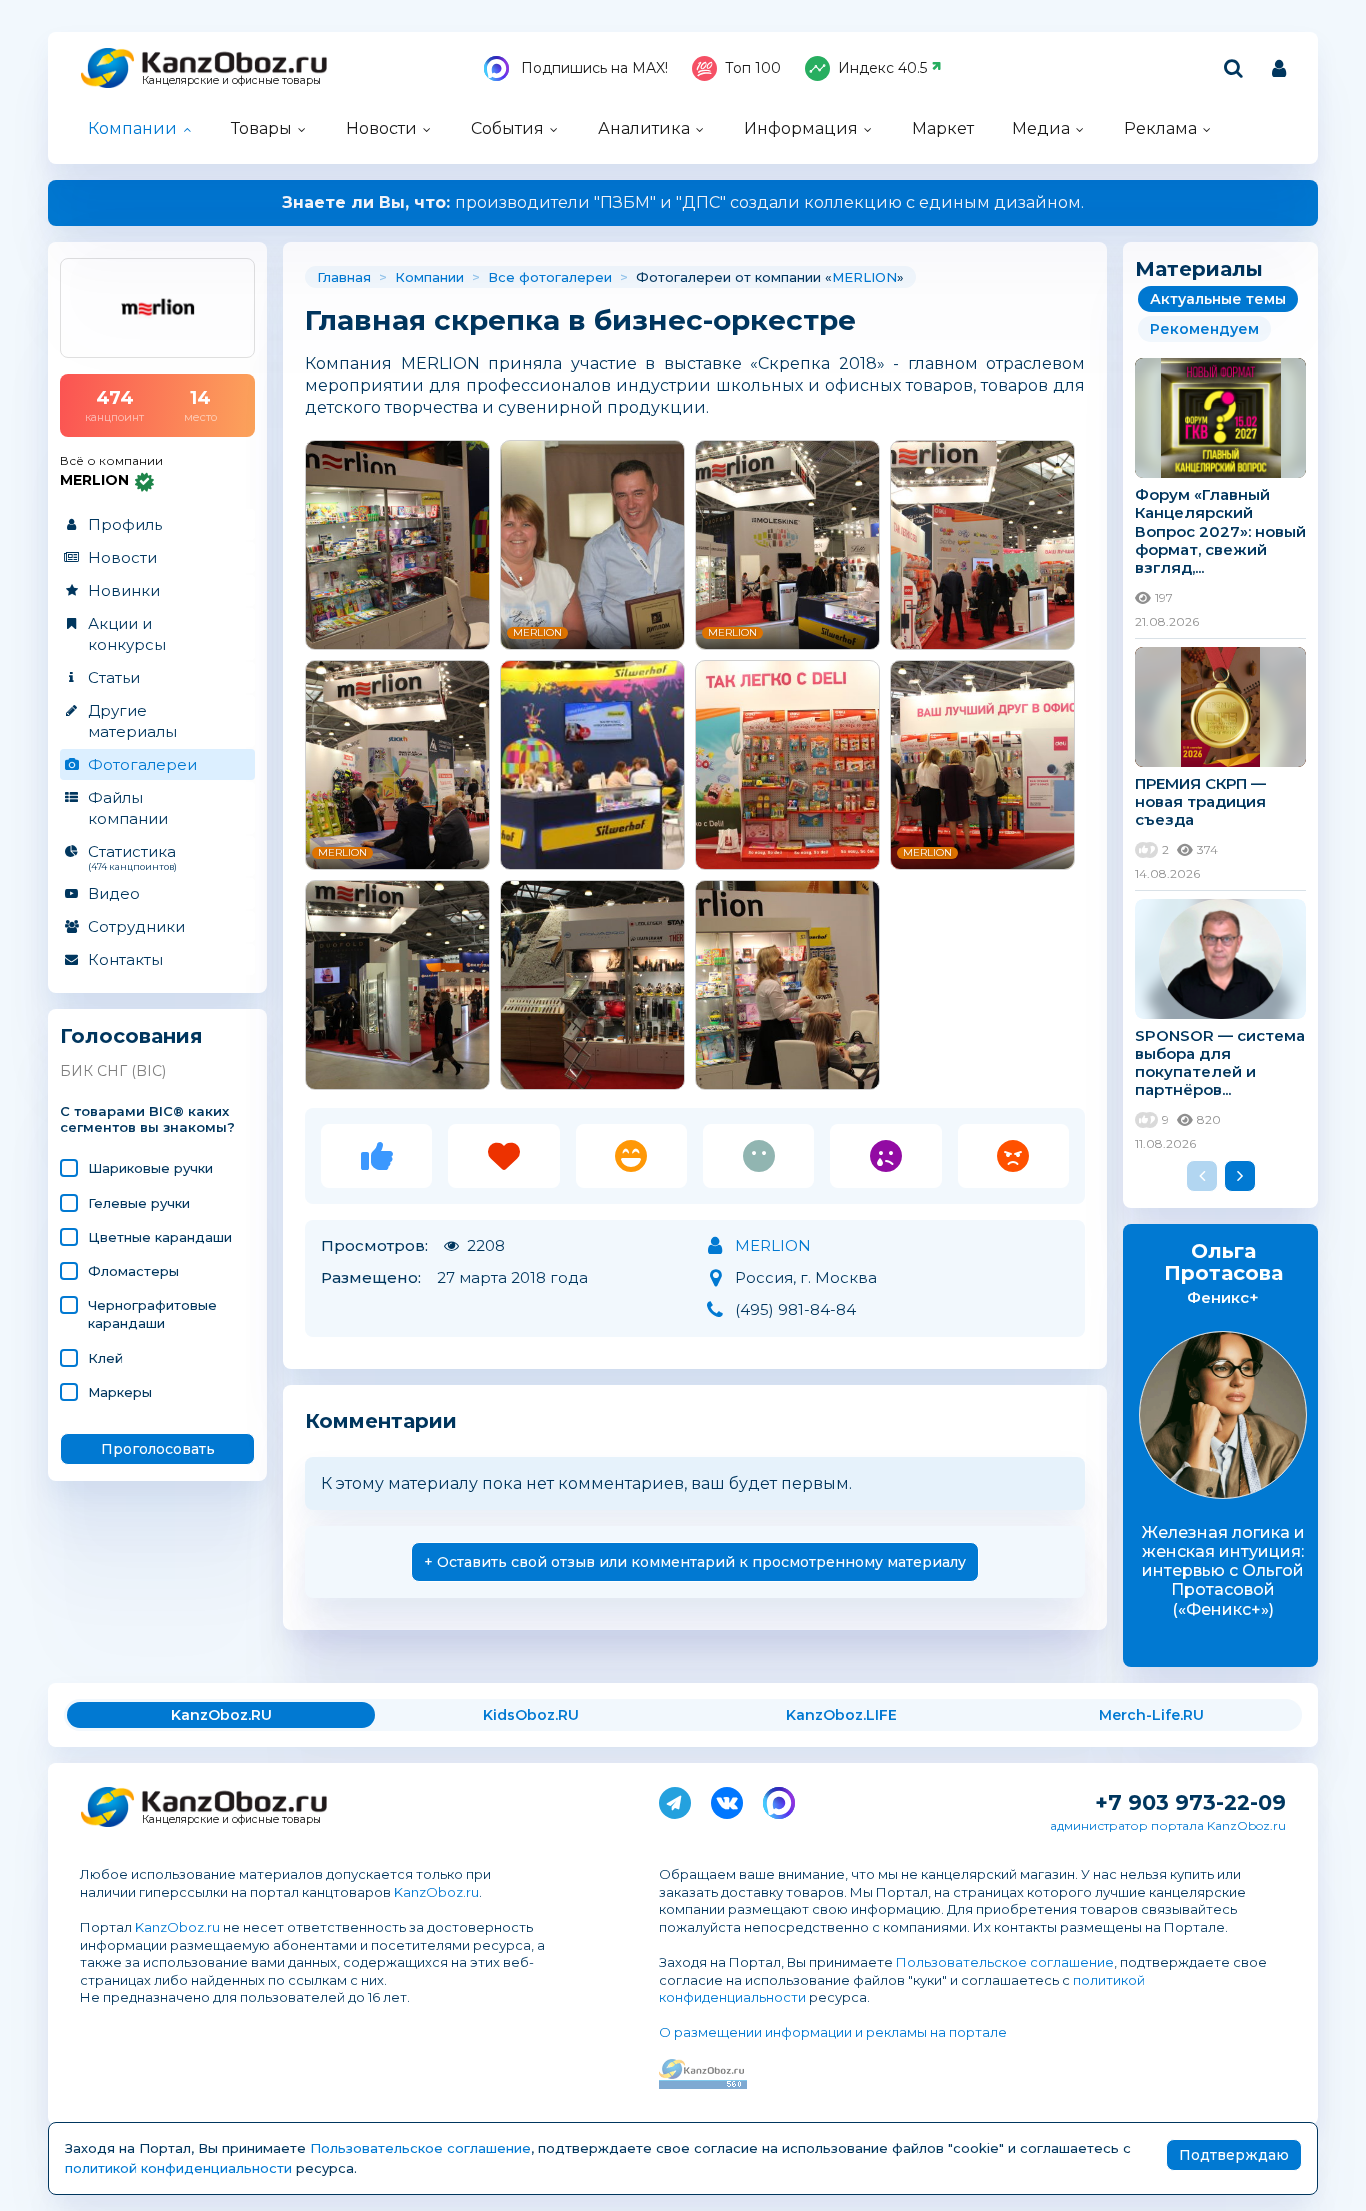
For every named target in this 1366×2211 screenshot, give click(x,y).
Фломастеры (133, 1271)
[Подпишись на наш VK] (727, 1799)
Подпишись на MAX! (592, 68)
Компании (132, 128)
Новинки (124, 590)
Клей (105, 1358)
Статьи (114, 677)
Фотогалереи (142, 764)
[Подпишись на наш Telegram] (675, 1799)
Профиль (125, 524)
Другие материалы (132, 721)
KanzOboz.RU (221, 1715)
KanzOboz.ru (436, 1892)
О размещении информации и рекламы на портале (833, 2032)
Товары (261, 128)
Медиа (1041, 128)
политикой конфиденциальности (178, 2168)
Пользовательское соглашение (1005, 1962)
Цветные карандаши (160, 1237)
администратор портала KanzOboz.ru (1168, 1825)
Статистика (132, 857)
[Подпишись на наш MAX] (779, 1799)
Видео (114, 893)
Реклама (1160, 128)
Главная (344, 277)
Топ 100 (753, 68)
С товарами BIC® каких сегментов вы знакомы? (147, 1119)
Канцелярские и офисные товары (231, 80)
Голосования (131, 1036)
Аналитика (644, 128)
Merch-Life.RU (1151, 1715)
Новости (381, 128)
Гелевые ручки (139, 1203)
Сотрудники (136, 926)
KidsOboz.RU (531, 1715)
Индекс (882, 68)
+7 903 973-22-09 (1190, 1802)
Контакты (125, 959)
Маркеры (120, 1392)
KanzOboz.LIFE (841, 1715)
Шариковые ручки (150, 1168)
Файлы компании (128, 808)
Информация (801, 128)
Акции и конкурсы (127, 634)
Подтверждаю (1234, 2155)
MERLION (864, 277)
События (507, 128)
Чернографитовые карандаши (152, 1314)
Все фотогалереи (550, 277)
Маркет (943, 128)
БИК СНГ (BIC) (113, 1071)
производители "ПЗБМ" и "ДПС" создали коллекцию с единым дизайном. (683, 202)
